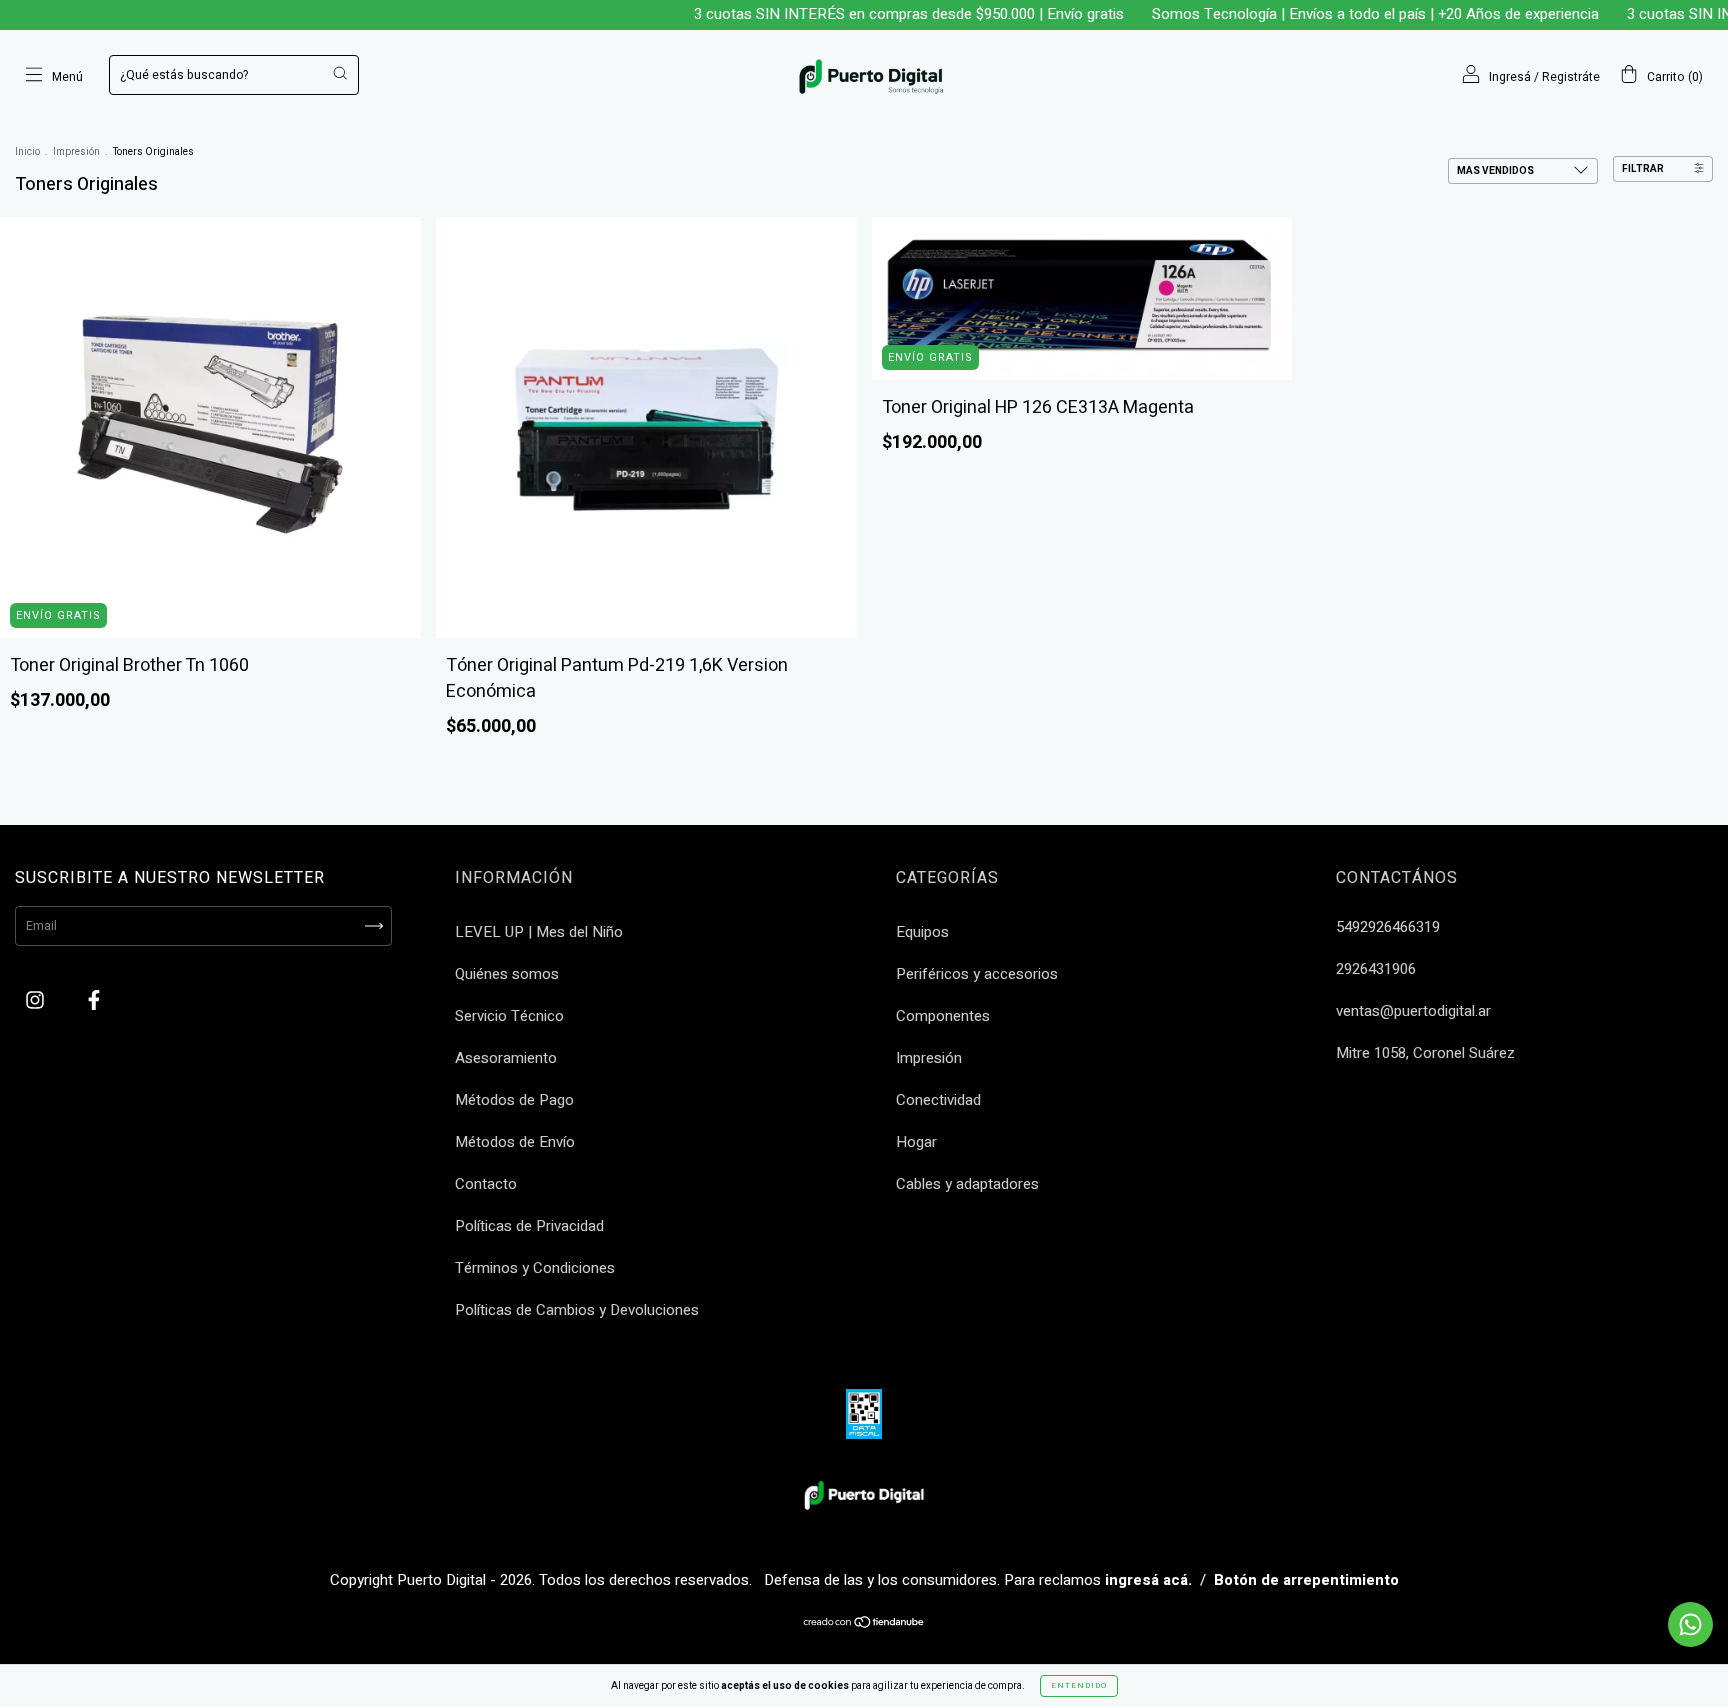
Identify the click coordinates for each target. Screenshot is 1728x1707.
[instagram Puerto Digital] (37, 1001)
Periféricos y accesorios (977, 974)
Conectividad (938, 1100)
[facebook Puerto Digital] (94, 1001)
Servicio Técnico (509, 1016)
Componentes (943, 1016)
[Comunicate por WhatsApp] (1690, 1624)
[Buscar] (340, 73)
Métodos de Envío (515, 1142)
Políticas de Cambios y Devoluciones (577, 1310)
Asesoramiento (506, 1058)
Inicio (27, 152)
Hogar (916, 1142)
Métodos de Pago (514, 1100)
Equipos (922, 932)
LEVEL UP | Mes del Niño (539, 932)
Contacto (486, 1184)
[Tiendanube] (864, 1625)
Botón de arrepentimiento (1306, 1580)
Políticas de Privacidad (529, 1226)
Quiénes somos (507, 974)
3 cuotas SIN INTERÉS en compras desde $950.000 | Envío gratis (875, 14)
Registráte (1571, 77)
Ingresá (1510, 77)
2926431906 (1376, 969)
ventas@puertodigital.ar (1413, 1011)
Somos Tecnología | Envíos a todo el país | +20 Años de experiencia (1341, 14)
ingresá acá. (1148, 1580)
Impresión (76, 152)
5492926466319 (1388, 927)
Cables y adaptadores (967, 1184)
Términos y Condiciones (535, 1268)
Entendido (1079, 1685)
